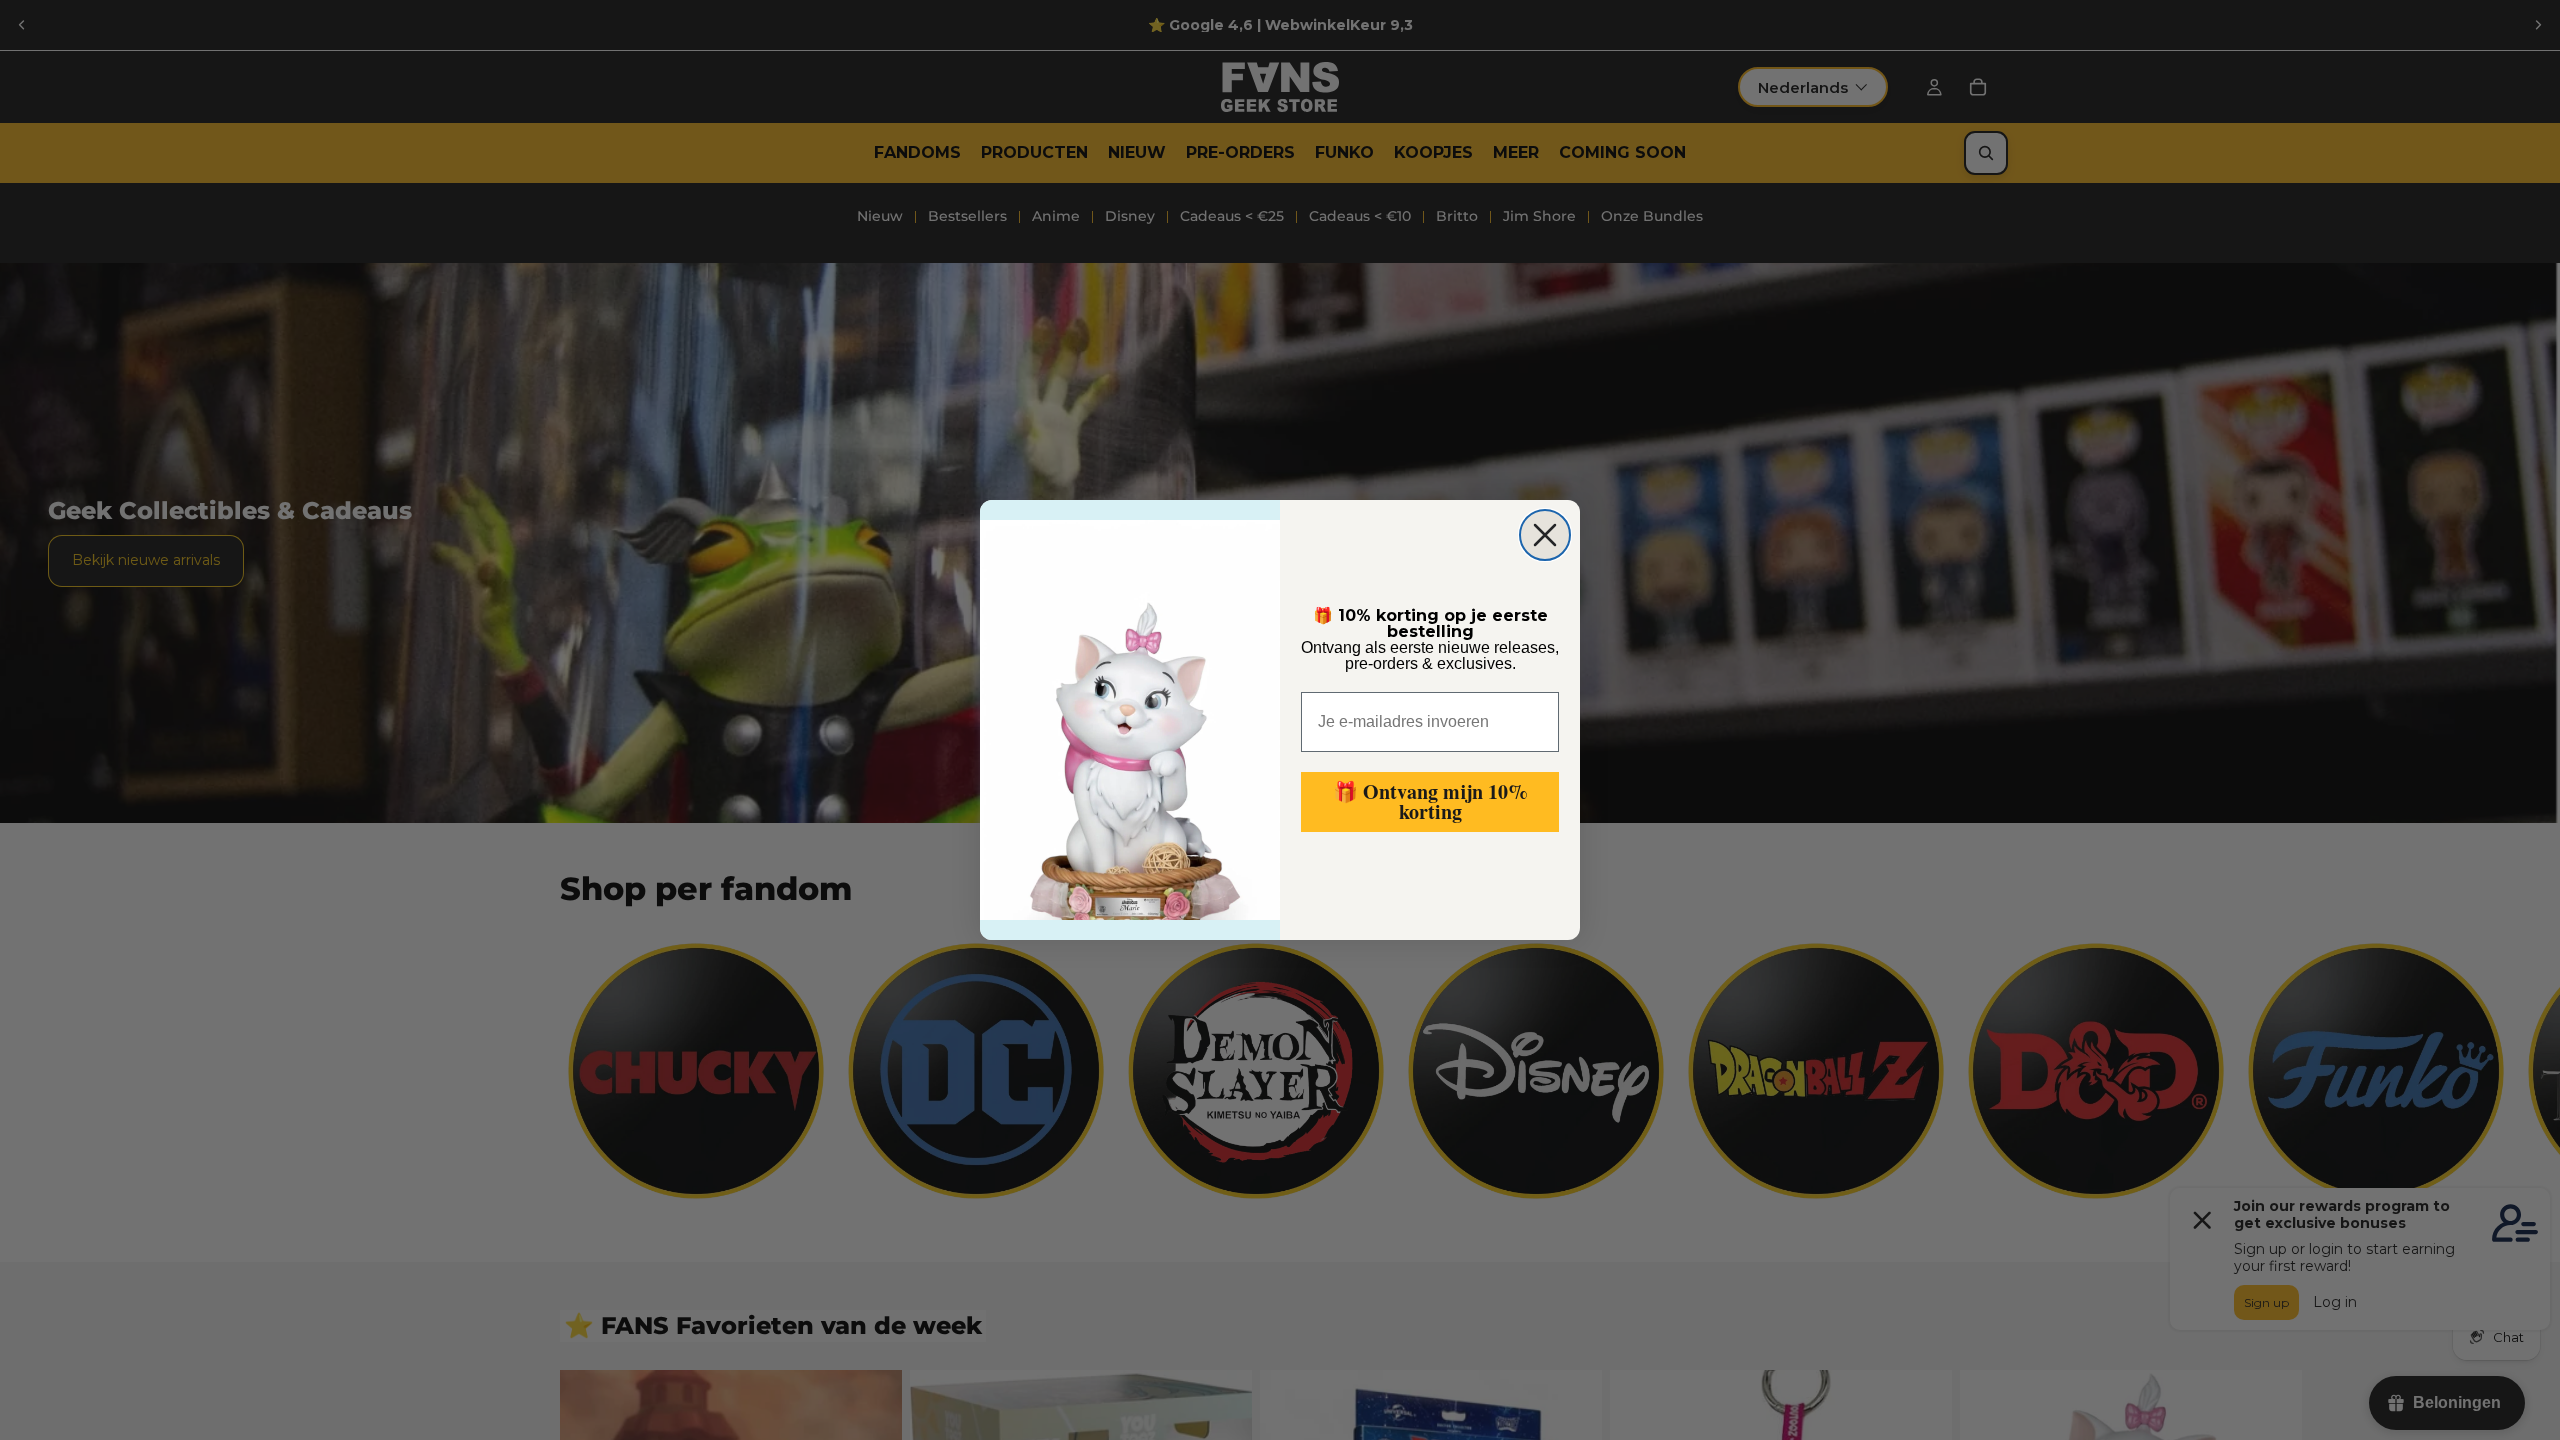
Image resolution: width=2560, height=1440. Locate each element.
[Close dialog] (1545, 535)
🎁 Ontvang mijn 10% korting (1430, 801)
